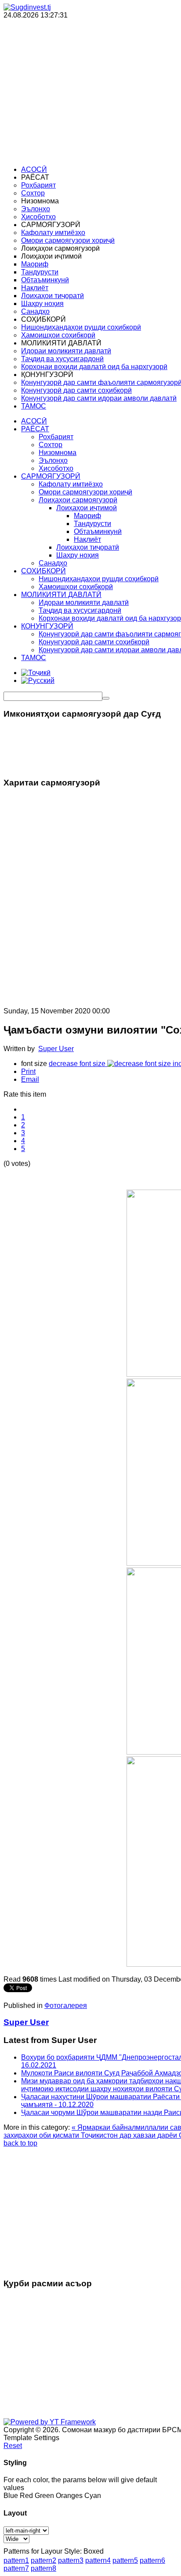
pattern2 (43, 2560)
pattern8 (43, 2568)
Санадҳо (53, 563)
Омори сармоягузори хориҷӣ (85, 492)
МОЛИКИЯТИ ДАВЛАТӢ (61, 595)
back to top (20, 2143)
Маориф (87, 516)
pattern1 (16, 2560)
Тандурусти (92, 524)
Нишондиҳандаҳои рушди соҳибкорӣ (99, 579)
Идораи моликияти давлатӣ (84, 602)
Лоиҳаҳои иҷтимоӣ (87, 508)
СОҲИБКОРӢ (43, 571)
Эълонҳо (53, 460)
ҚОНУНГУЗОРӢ (47, 626)
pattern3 (71, 2560)
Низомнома (58, 453)
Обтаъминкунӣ (98, 531)
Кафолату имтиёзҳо (71, 484)
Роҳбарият (56, 437)
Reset (13, 2446)
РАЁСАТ (35, 429)
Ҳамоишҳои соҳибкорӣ (76, 587)
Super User (56, 1049)
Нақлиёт (87, 539)
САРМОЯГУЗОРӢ (51, 476)
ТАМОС (34, 658)
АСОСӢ (34, 421)
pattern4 (98, 2560)
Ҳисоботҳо (56, 468)
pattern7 (16, 2568)
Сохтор (51, 445)
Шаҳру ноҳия (78, 555)
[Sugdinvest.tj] (27, 7)
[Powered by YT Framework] (50, 2422)
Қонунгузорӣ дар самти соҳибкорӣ (94, 642)
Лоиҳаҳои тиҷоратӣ (88, 547)
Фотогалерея (66, 2006)
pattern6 (152, 2560)
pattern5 (125, 2560)
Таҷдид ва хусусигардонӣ (80, 610)
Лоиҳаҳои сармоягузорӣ (78, 500)
